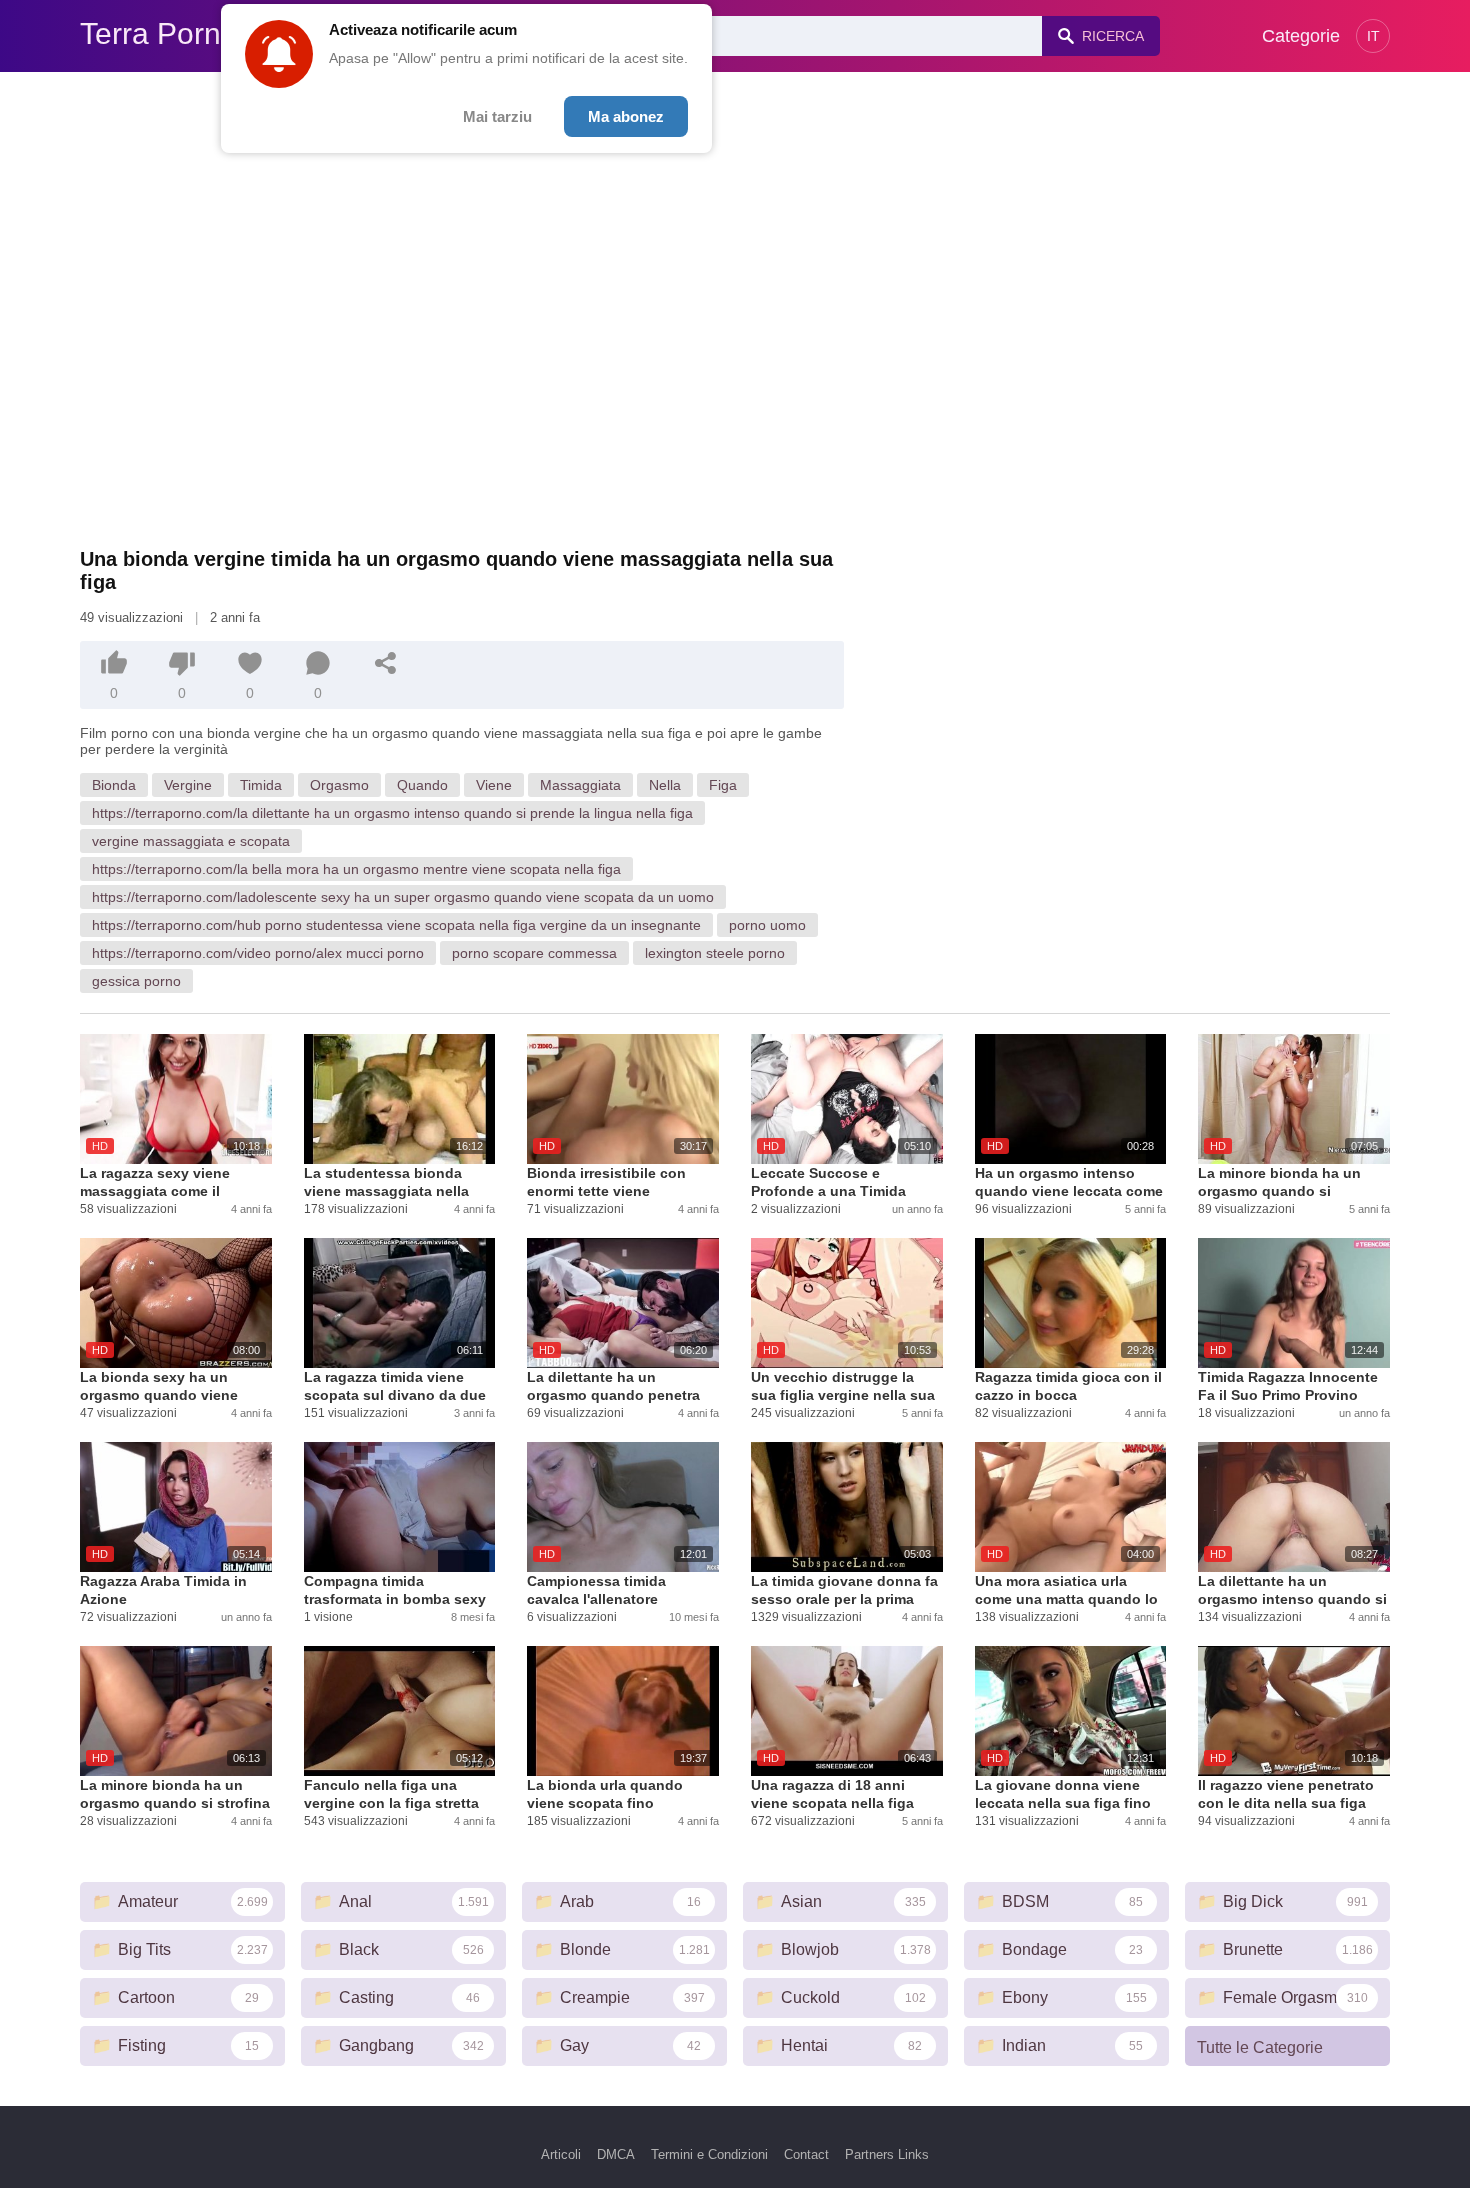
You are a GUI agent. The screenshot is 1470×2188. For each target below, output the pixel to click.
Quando (422, 785)
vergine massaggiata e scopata (191, 841)
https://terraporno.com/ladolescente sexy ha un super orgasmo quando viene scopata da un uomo (403, 897)
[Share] (386, 663)
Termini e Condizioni (709, 2154)
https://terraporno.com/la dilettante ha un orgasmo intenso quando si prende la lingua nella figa (392, 813)
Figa (723, 785)
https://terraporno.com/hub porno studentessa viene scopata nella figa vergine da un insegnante (396, 925)
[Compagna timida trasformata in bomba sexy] (400, 1507)
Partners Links (887, 2154)
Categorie (1301, 36)
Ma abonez (626, 116)
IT (1373, 36)
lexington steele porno (715, 953)
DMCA (616, 2154)
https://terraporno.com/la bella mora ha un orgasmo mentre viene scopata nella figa (356, 869)
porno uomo (767, 925)
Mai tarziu (497, 116)
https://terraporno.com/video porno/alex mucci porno (258, 953)
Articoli (561, 2154)
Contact (806, 2154)
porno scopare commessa (534, 953)
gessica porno (136, 981)
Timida (261, 785)
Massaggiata (580, 785)
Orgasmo (339, 785)
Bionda (114, 785)
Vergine (188, 785)
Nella (665, 785)
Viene (494, 785)
